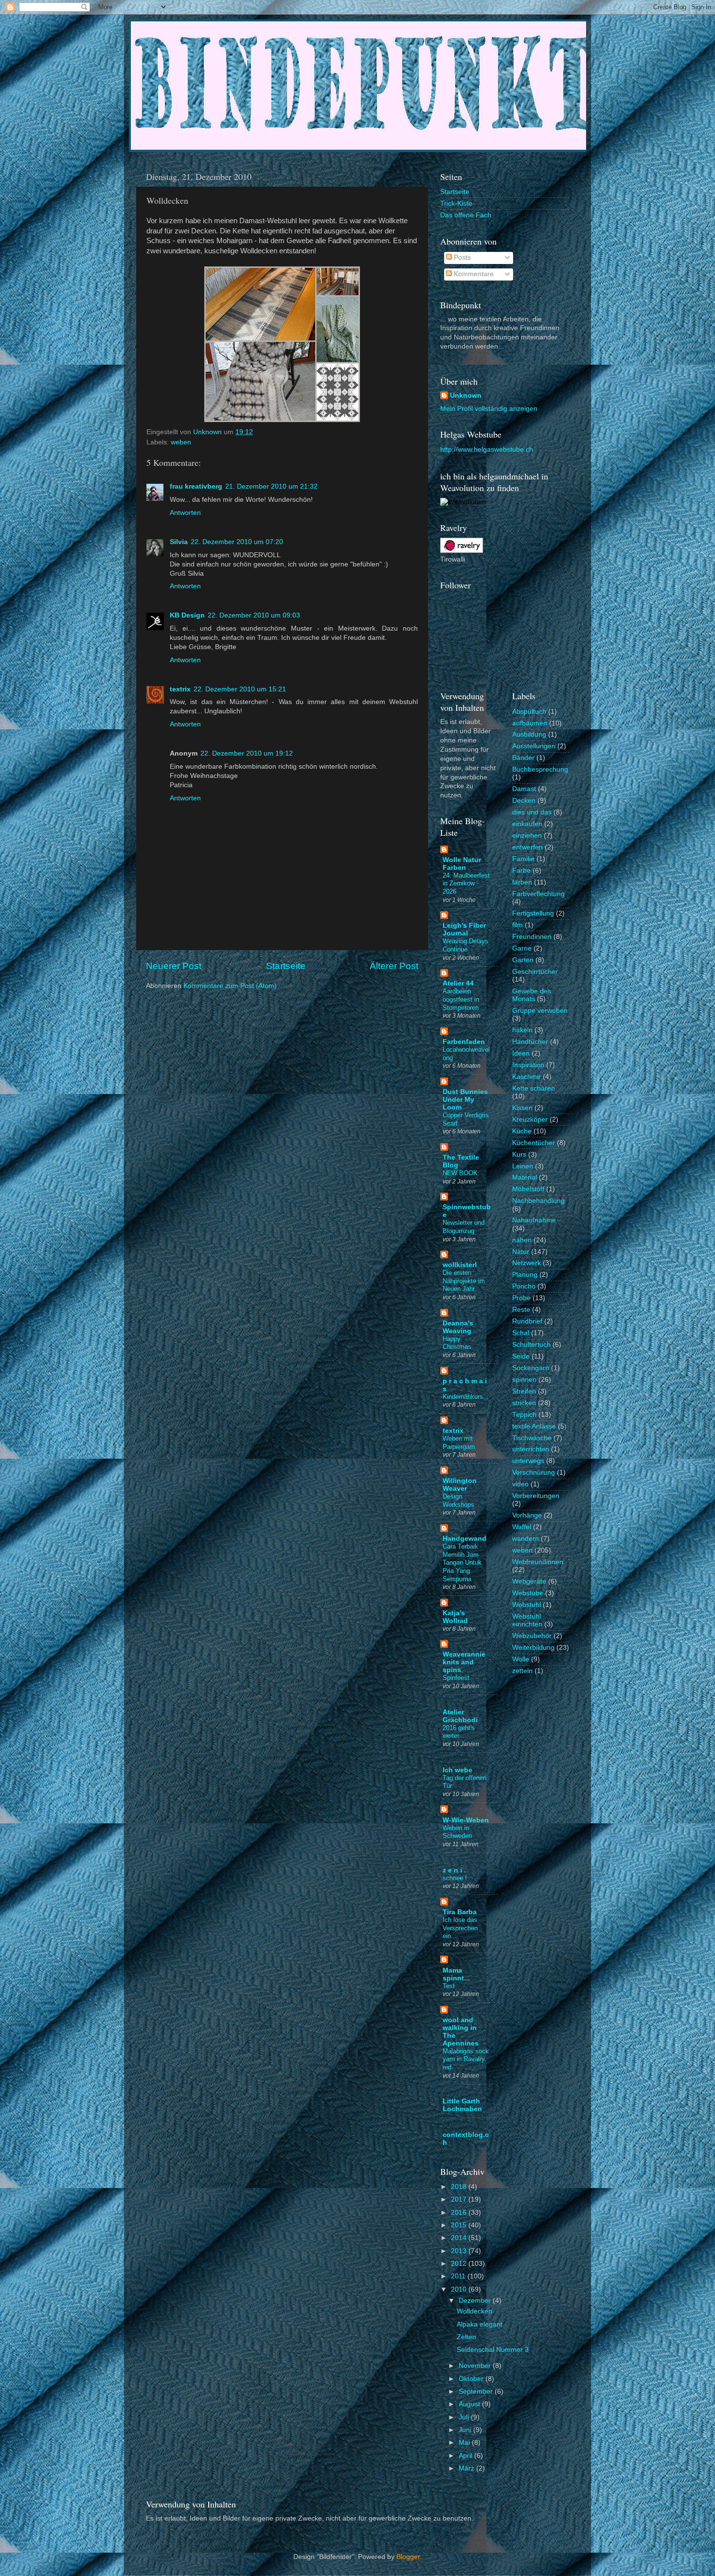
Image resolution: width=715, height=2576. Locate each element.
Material (525, 1177)
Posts (461, 257)
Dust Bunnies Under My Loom (465, 1100)
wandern (526, 1539)
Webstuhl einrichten (527, 1620)
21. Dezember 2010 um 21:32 (271, 486)
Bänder (523, 758)
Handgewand (465, 1539)
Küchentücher (534, 1143)
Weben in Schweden (457, 1832)
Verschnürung (534, 1473)
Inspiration (528, 1065)
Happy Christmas (457, 1343)
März (467, 2468)
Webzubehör (532, 1636)
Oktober (472, 2379)
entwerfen (527, 847)
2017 (460, 2199)
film (518, 925)
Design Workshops (458, 1500)
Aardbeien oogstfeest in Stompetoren (461, 999)
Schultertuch (531, 1345)
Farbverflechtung (538, 894)
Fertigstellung (533, 913)
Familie (523, 859)
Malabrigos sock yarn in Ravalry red (466, 2059)
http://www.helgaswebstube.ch (487, 450)
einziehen (527, 836)
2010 (460, 2289)
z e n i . (454, 1870)
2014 (460, 2238)
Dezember (476, 2301)
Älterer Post (394, 966)
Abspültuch (529, 712)
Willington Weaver (460, 1485)
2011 (459, 2276)
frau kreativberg (196, 486)
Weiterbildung (533, 1648)
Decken (524, 801)
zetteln (522, 1671)
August (470, 2404)
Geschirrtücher (535, 972)
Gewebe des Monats (532, 995)
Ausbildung (529, 734)
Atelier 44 (458, 983)
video (520, 1484)
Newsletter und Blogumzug (464, 1227)
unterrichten (531, 1449)
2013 (460, 2251)
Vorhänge (527, 1515)
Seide (521, 1356)
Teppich (524, 1415)
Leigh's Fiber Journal (464, 929)
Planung (525, 1275)
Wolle (521, 1659)
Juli (465, 2417)
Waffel (522, 1527)
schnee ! (455, 1878)
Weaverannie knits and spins (464, 1662)
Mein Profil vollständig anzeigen (489, 409)
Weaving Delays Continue (465, 945)
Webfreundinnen (538, 1562)
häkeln (522, 1030)
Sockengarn (531, 1368)
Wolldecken (474, 2311)
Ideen (521, 1053)
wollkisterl (460, 1265)
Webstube (528, 1593)
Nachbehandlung (538, 1201)
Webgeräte (529, 1581)
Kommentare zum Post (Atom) (230, 986)
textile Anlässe (534, 1426)
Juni (466, 2430)
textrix (180, 689)
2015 (460, 2225)
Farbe (521, 871)
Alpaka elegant (480, 2324)
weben (181, 442)
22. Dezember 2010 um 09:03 (254, 615)
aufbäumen (530, 723)
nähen (522, 1240)
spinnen (524, 1380)
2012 (460, 2264)
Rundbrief (527, 1321)
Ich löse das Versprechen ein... (460, 1928)
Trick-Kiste (456, 203)
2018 (460, 2187)
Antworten (185, 513)
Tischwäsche (532, 1438)
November (476, 2366)
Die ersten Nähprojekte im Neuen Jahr (464, 1281)
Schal (521, 1333)
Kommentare (473, 274)
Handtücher (530, 1042)
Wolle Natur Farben (462, 864)
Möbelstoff (528, 1189)
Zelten (466, 2337)
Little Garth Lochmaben (462, 2105)
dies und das (532, 812)
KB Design (187, 615)
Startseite (286, 966)
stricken (524, 1403)
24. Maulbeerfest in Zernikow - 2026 (466, 883)
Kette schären (534, 1088)
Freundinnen (532, 937)
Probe (521, 1298)
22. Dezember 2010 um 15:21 (240, 689)
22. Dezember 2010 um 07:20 (237, 542)
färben (522, 882)
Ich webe (457, 1770)
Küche (522, 1131)
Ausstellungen (534, 746)
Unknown (466, 396)
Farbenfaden (464, 1042)
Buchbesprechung (540, 769)
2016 (460, 2213)
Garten (523, 960)
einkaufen (527, 824)
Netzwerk (527, 1263)
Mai (465, 2443)
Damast (524, 789)
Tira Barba (460, 1912)
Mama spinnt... (456, 1974)
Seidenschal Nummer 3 (493, 2350)
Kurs (519, 1155)
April (466, 2456)
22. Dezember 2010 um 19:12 (247, 753)
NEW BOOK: (461, 1173)
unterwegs (528, 1461)
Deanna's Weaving (458, 1327)
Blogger (408, 2557)
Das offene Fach (466, 215)
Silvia (179, 542)
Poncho (524, 1286)
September (477, 2391)
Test (449, 1986)
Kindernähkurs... (466, 1397)
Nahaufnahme (534, 1220)
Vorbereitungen (536, 1496)
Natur (521, 1252)
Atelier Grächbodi (460, 1716)
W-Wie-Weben (466, 1820)
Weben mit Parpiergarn (459, 1443)
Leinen (523, 1166)
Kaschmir (527, 1077)
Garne (522, 948)
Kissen (522, 1108)
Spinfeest (456, 1678)
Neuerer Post (174, 966)
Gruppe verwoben (540, 1011)
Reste (521, 1310)
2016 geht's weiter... (459, 1732)
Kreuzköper (530, 1120)
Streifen (524, 1391)
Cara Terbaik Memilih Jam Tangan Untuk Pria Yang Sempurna (462, 1563)
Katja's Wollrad (455, 1617)
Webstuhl (527, 1605)
